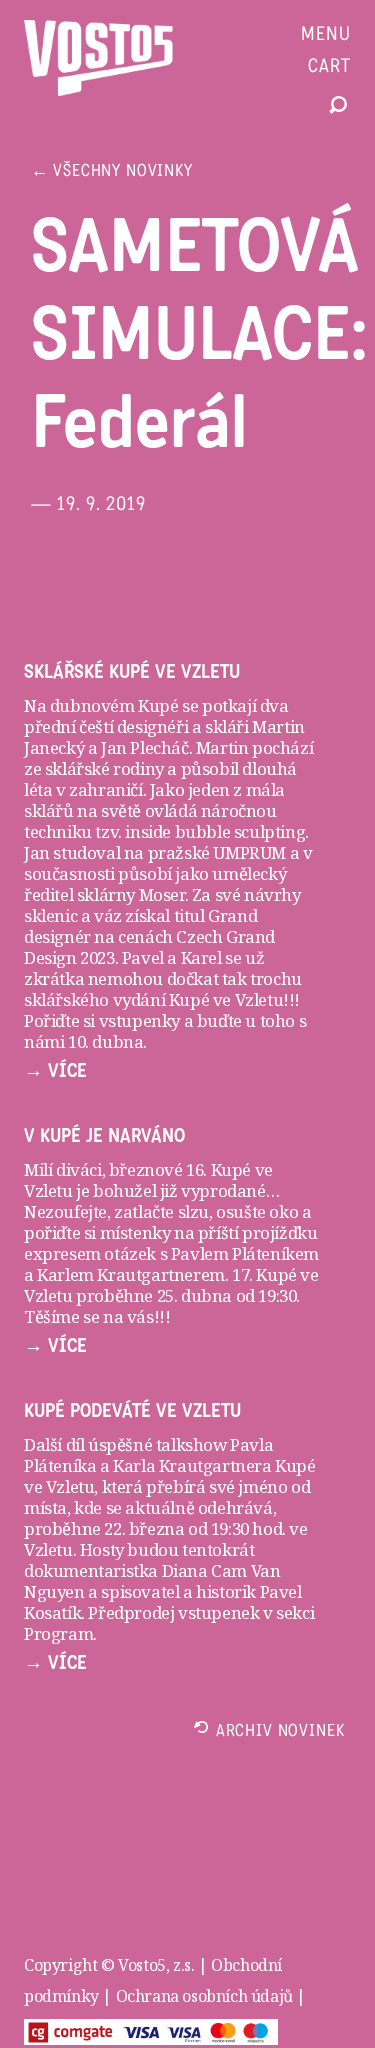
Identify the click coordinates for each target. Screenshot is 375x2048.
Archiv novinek (280, 1732)
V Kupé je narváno (104, 1136)
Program (58, 1633)
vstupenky (139, 1020)
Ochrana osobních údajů (204, 1996)
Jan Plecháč (142, 747)
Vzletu (48, 1549)
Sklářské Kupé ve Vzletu (132, 672)
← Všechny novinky (112, 172)
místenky (135, 1232)
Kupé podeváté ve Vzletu (132, 1411)
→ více (55, 1071)
